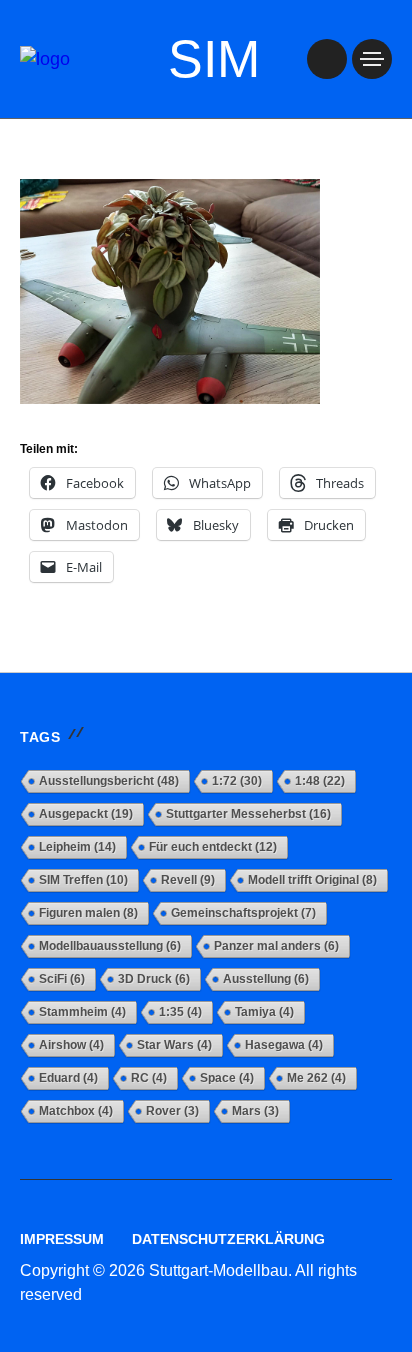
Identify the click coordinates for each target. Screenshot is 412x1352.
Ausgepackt (86, 814)
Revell (188, 880)
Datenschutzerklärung (228, 1239)
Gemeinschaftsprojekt (243, 913)
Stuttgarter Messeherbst (248, 814)
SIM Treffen (83, 880)
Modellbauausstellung (110, 946)
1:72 (237, 781)
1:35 (180, 1012)
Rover (172, 1111)
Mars (255, 1111)
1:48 (320, 781)
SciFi (62, 979)
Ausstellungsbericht (109, 781)
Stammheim (82, 1012)
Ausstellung (266, 979)
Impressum (62, 1239)
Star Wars (174, 1045)
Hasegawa (284, 1045)
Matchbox (76, 1111)
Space (227, 1078)
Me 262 (316, 1078)
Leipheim (77, 847)
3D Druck (154, 979)
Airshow (71, 1045)
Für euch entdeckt (213, 847)
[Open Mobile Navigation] (372, 59)
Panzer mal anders (276, 946)
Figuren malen (88, 913)
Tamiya (264, 1012)
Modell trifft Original (312, 880)
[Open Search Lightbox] (327, 59)
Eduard (68, 1078)
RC (149, 1078)
